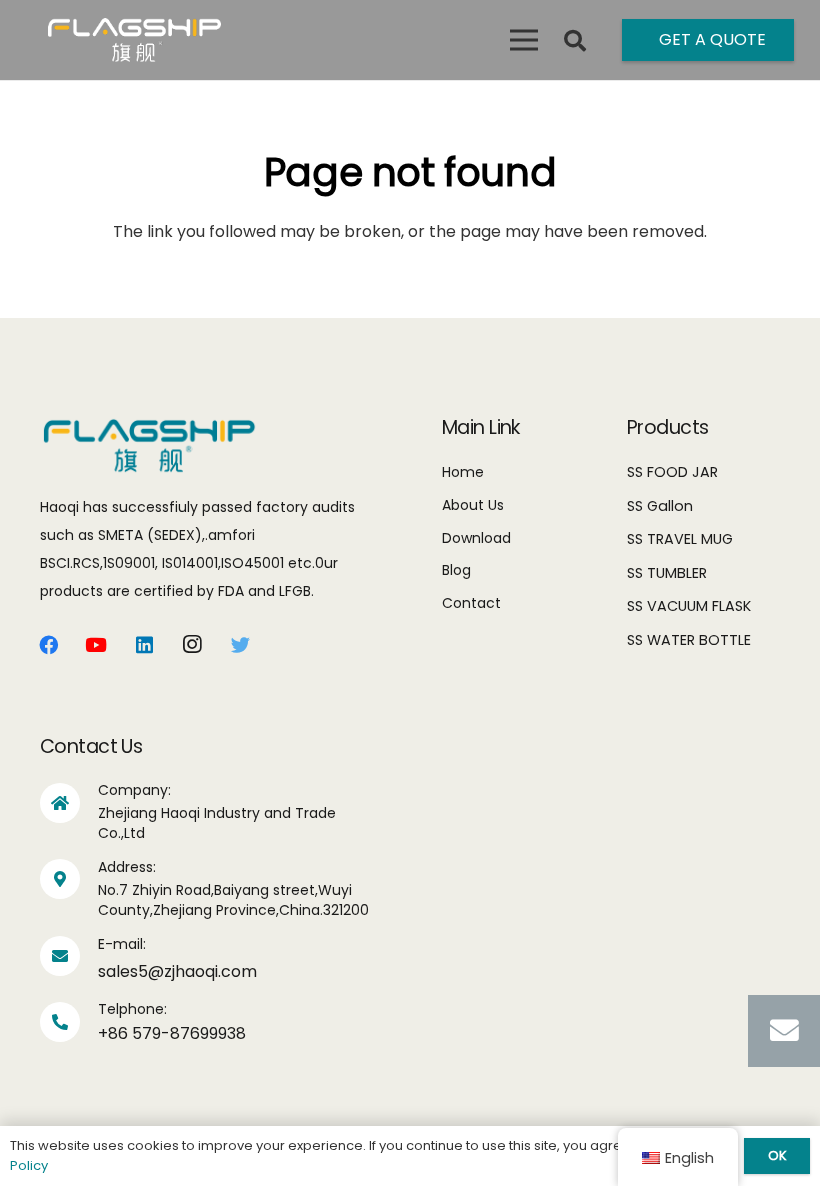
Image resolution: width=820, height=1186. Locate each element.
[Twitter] (240, 645)
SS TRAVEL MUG (680, 539)
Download (476, 538)
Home (463, 472)
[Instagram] (192, 645)
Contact (471, 603)
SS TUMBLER (667, 573)
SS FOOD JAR (672, 472)
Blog (456, 570)
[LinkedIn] (144, 645)
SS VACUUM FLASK (689, 606)
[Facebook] (48, 645)
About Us (473, 505)
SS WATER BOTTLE (689, 640)
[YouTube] (96, 645)
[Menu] (524, 40)
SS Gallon (660, 506)
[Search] (575, 41)
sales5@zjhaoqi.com (177, 971)
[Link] (134, 40)
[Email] (784, 1031)
